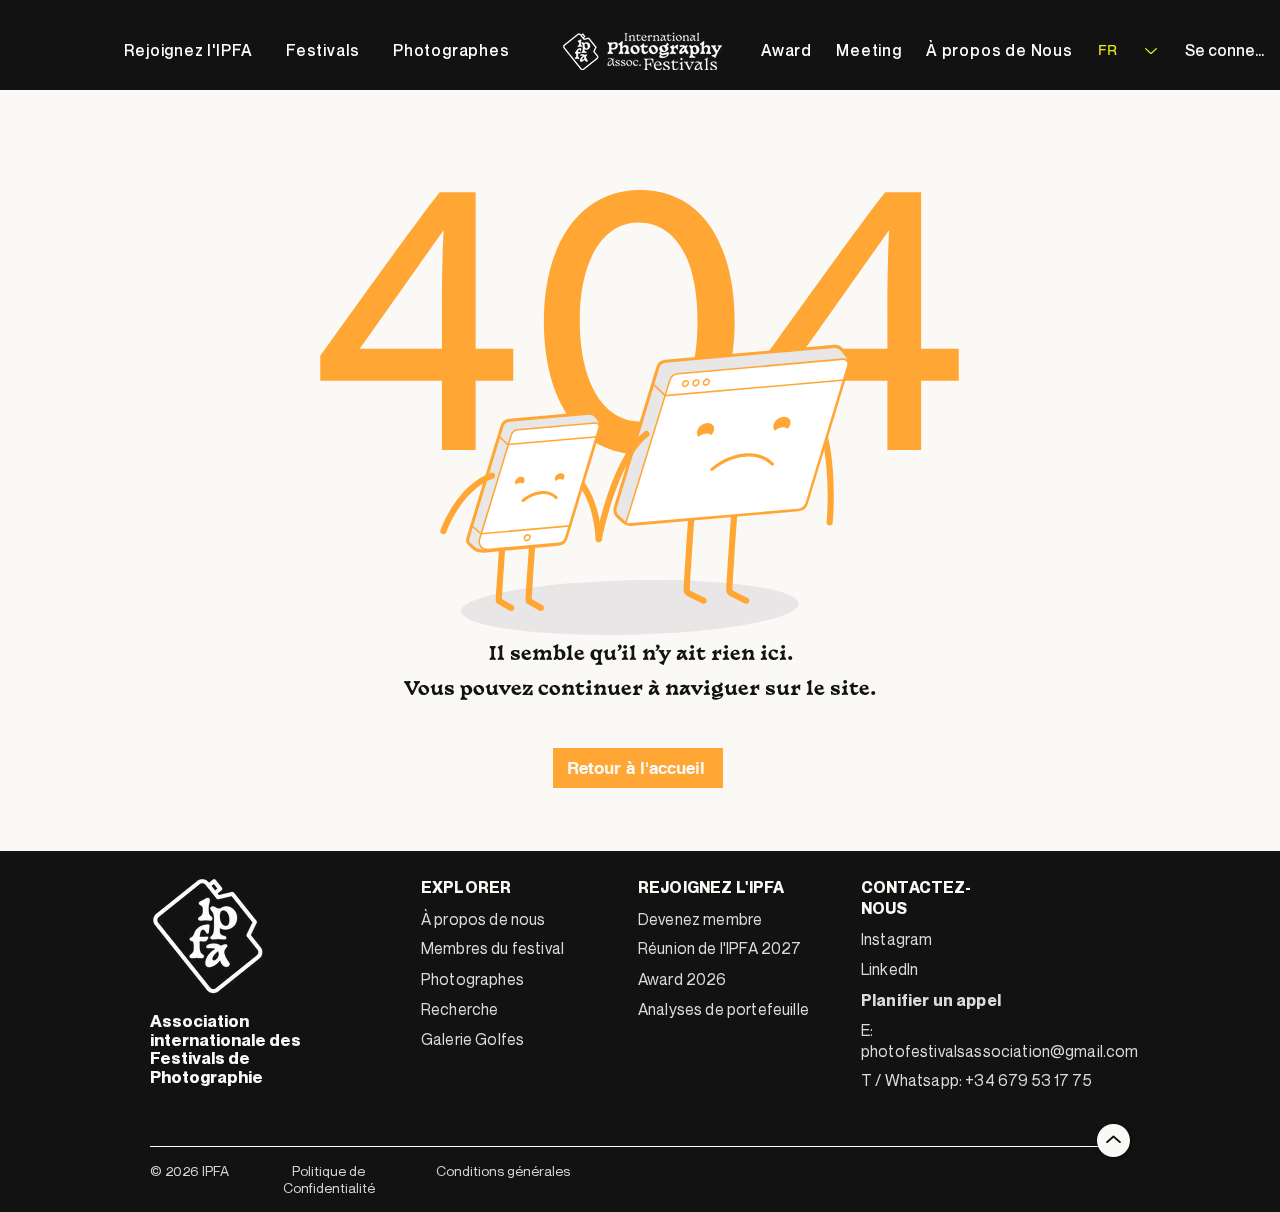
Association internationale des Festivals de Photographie (225, 1049)
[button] (323, 50)
